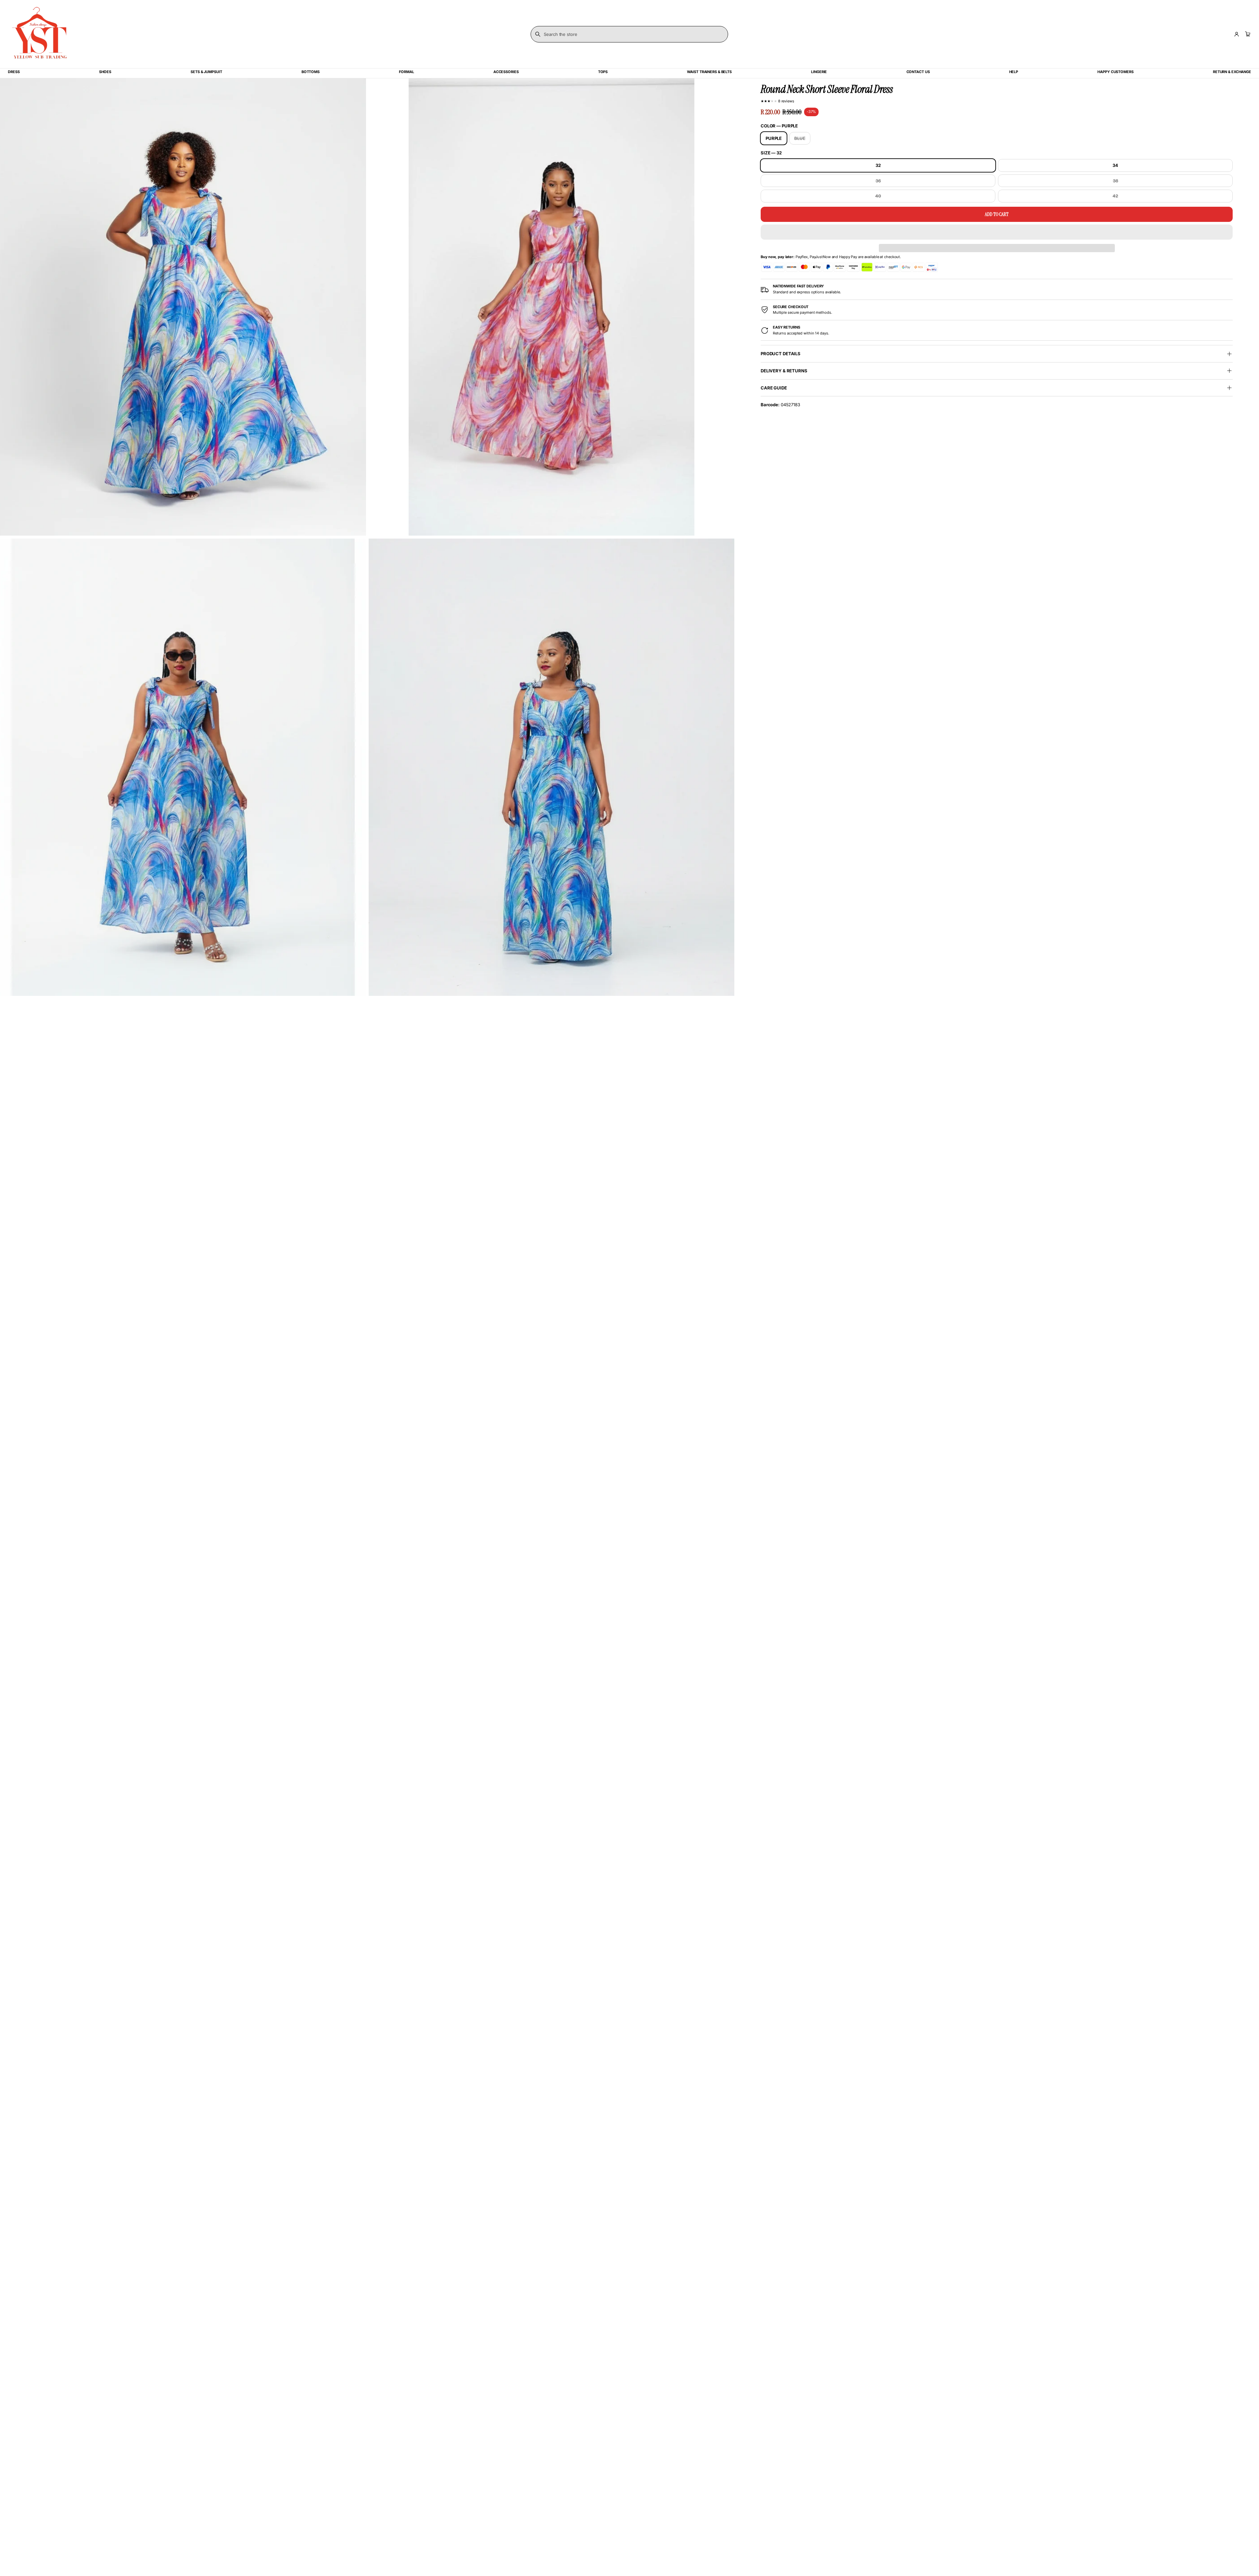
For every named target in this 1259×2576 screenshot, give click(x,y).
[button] (997, 232)
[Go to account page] (1237, 34)
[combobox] (629, 34)
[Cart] (1247, 34)
